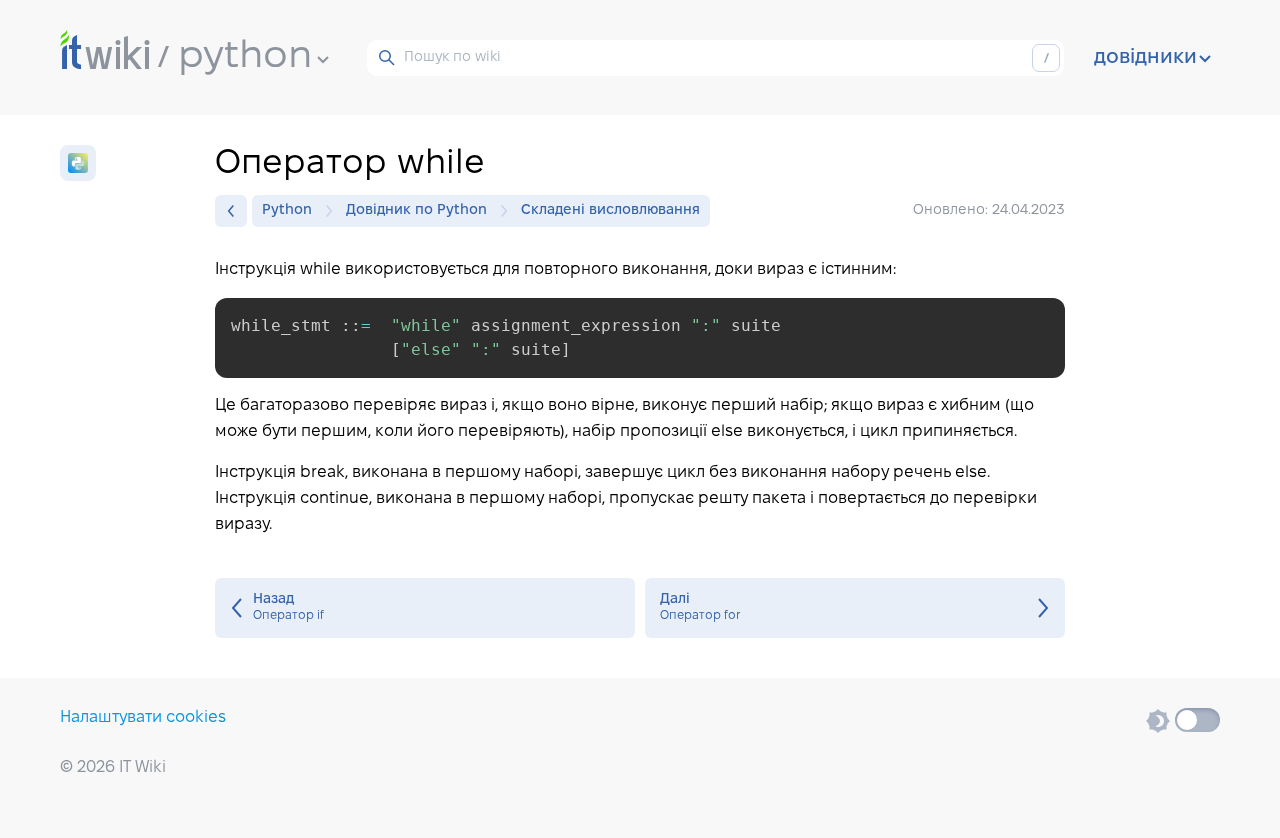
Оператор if (425, 608)
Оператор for (855, 608)
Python (287, 210)
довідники (1145, 58)
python (245, 57)
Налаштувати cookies (143, 717)
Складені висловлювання (610, 210)
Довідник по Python (416, 210)
